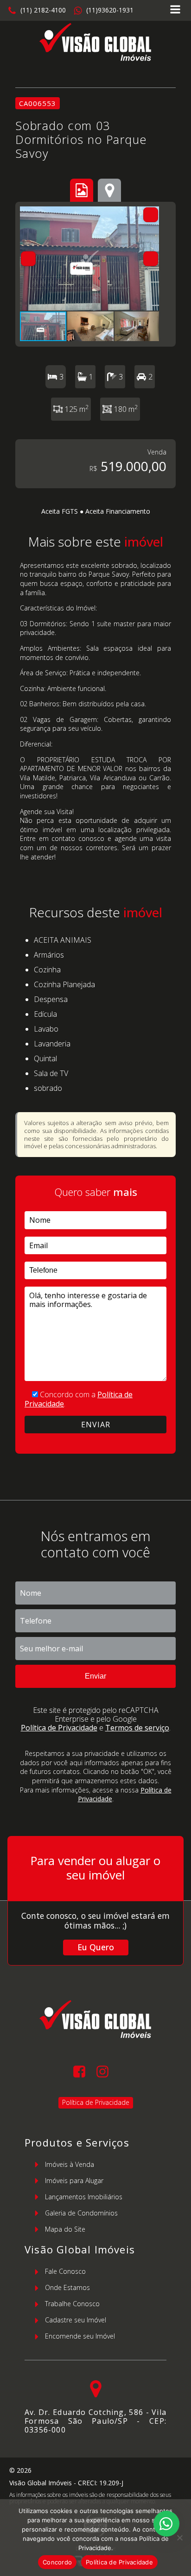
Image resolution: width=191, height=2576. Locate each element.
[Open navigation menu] (175, 10)
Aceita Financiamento (118, 511)
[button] (37, 11)
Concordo (57, 2562)
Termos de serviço (137, 1728)
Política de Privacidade (59, 1728)
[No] (179, 2538)
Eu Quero (96, 1947)
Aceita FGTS (60, 511)
